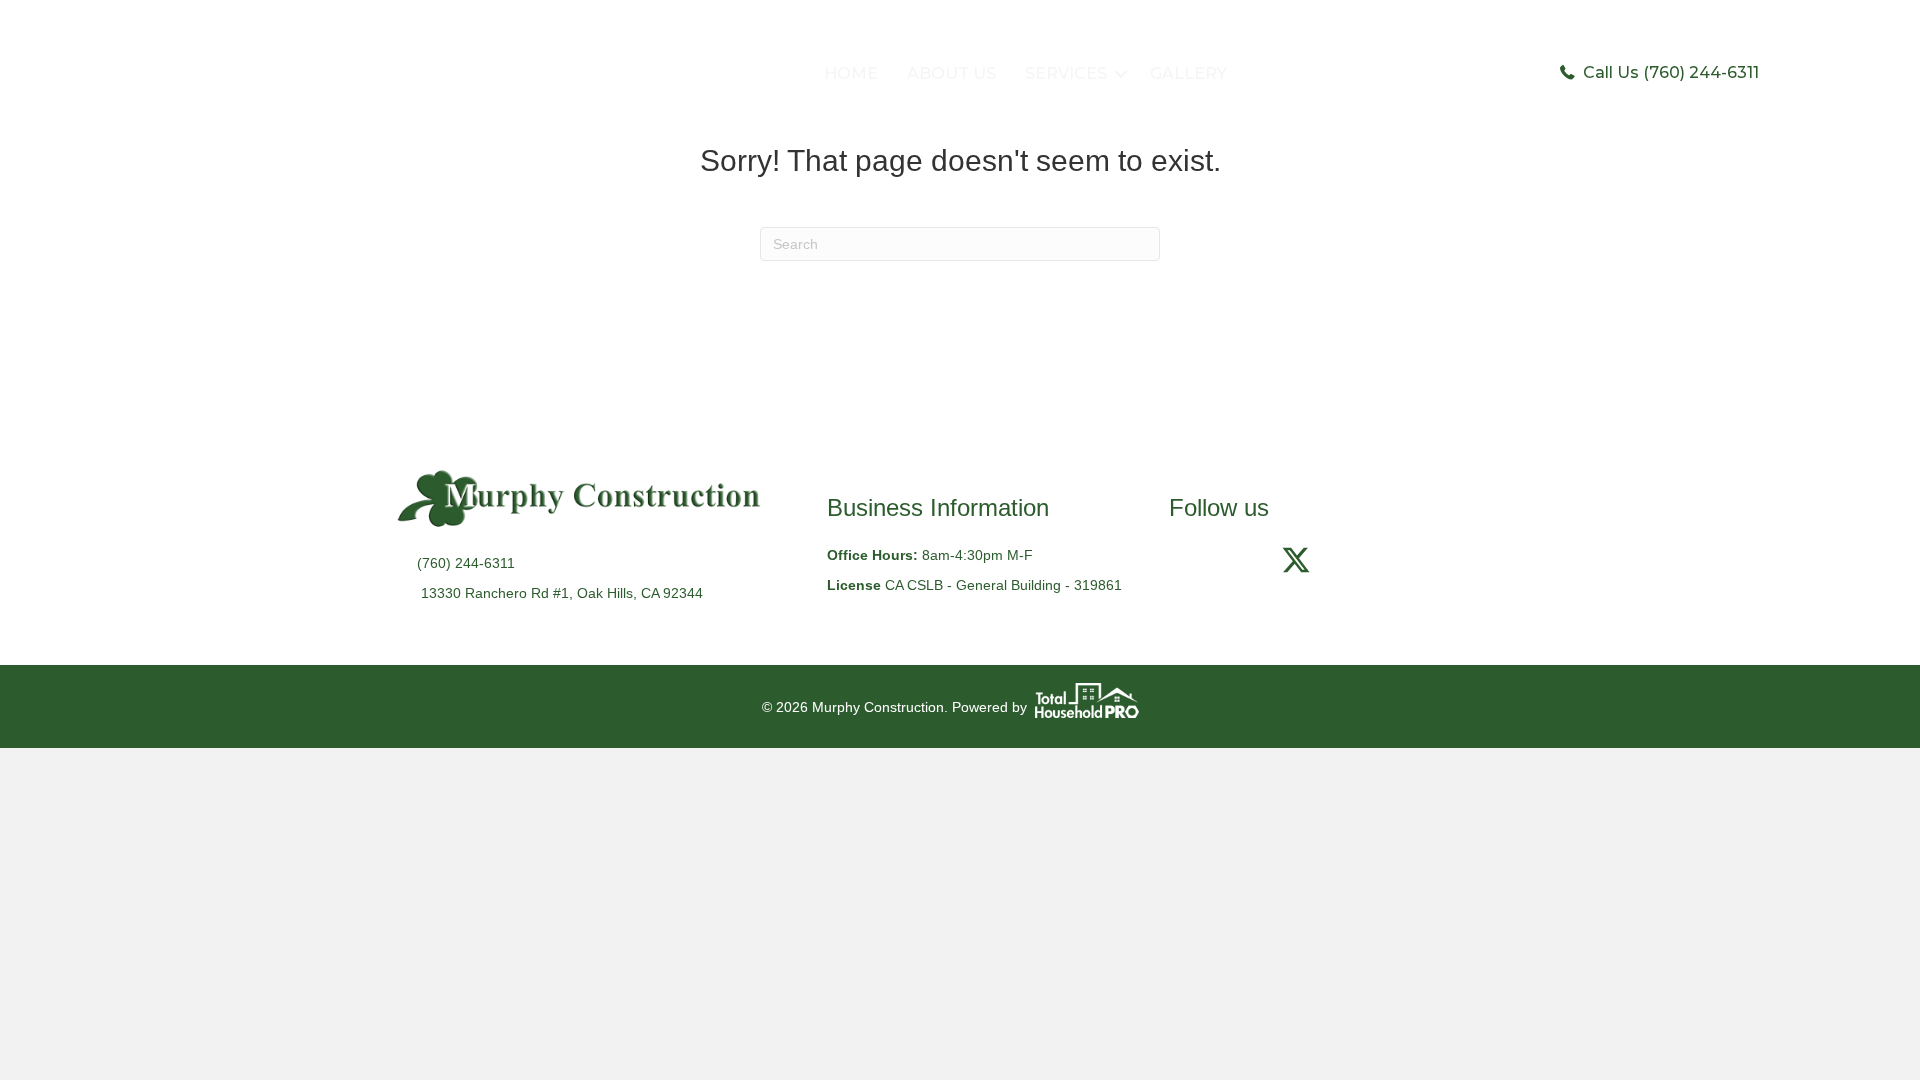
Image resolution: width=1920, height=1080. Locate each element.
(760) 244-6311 (466, 563)
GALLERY (1188, 73)
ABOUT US (951, 73)
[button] (1121, 74)
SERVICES (1066, 73)
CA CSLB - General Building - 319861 (1003, 585)
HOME (851, 73)
